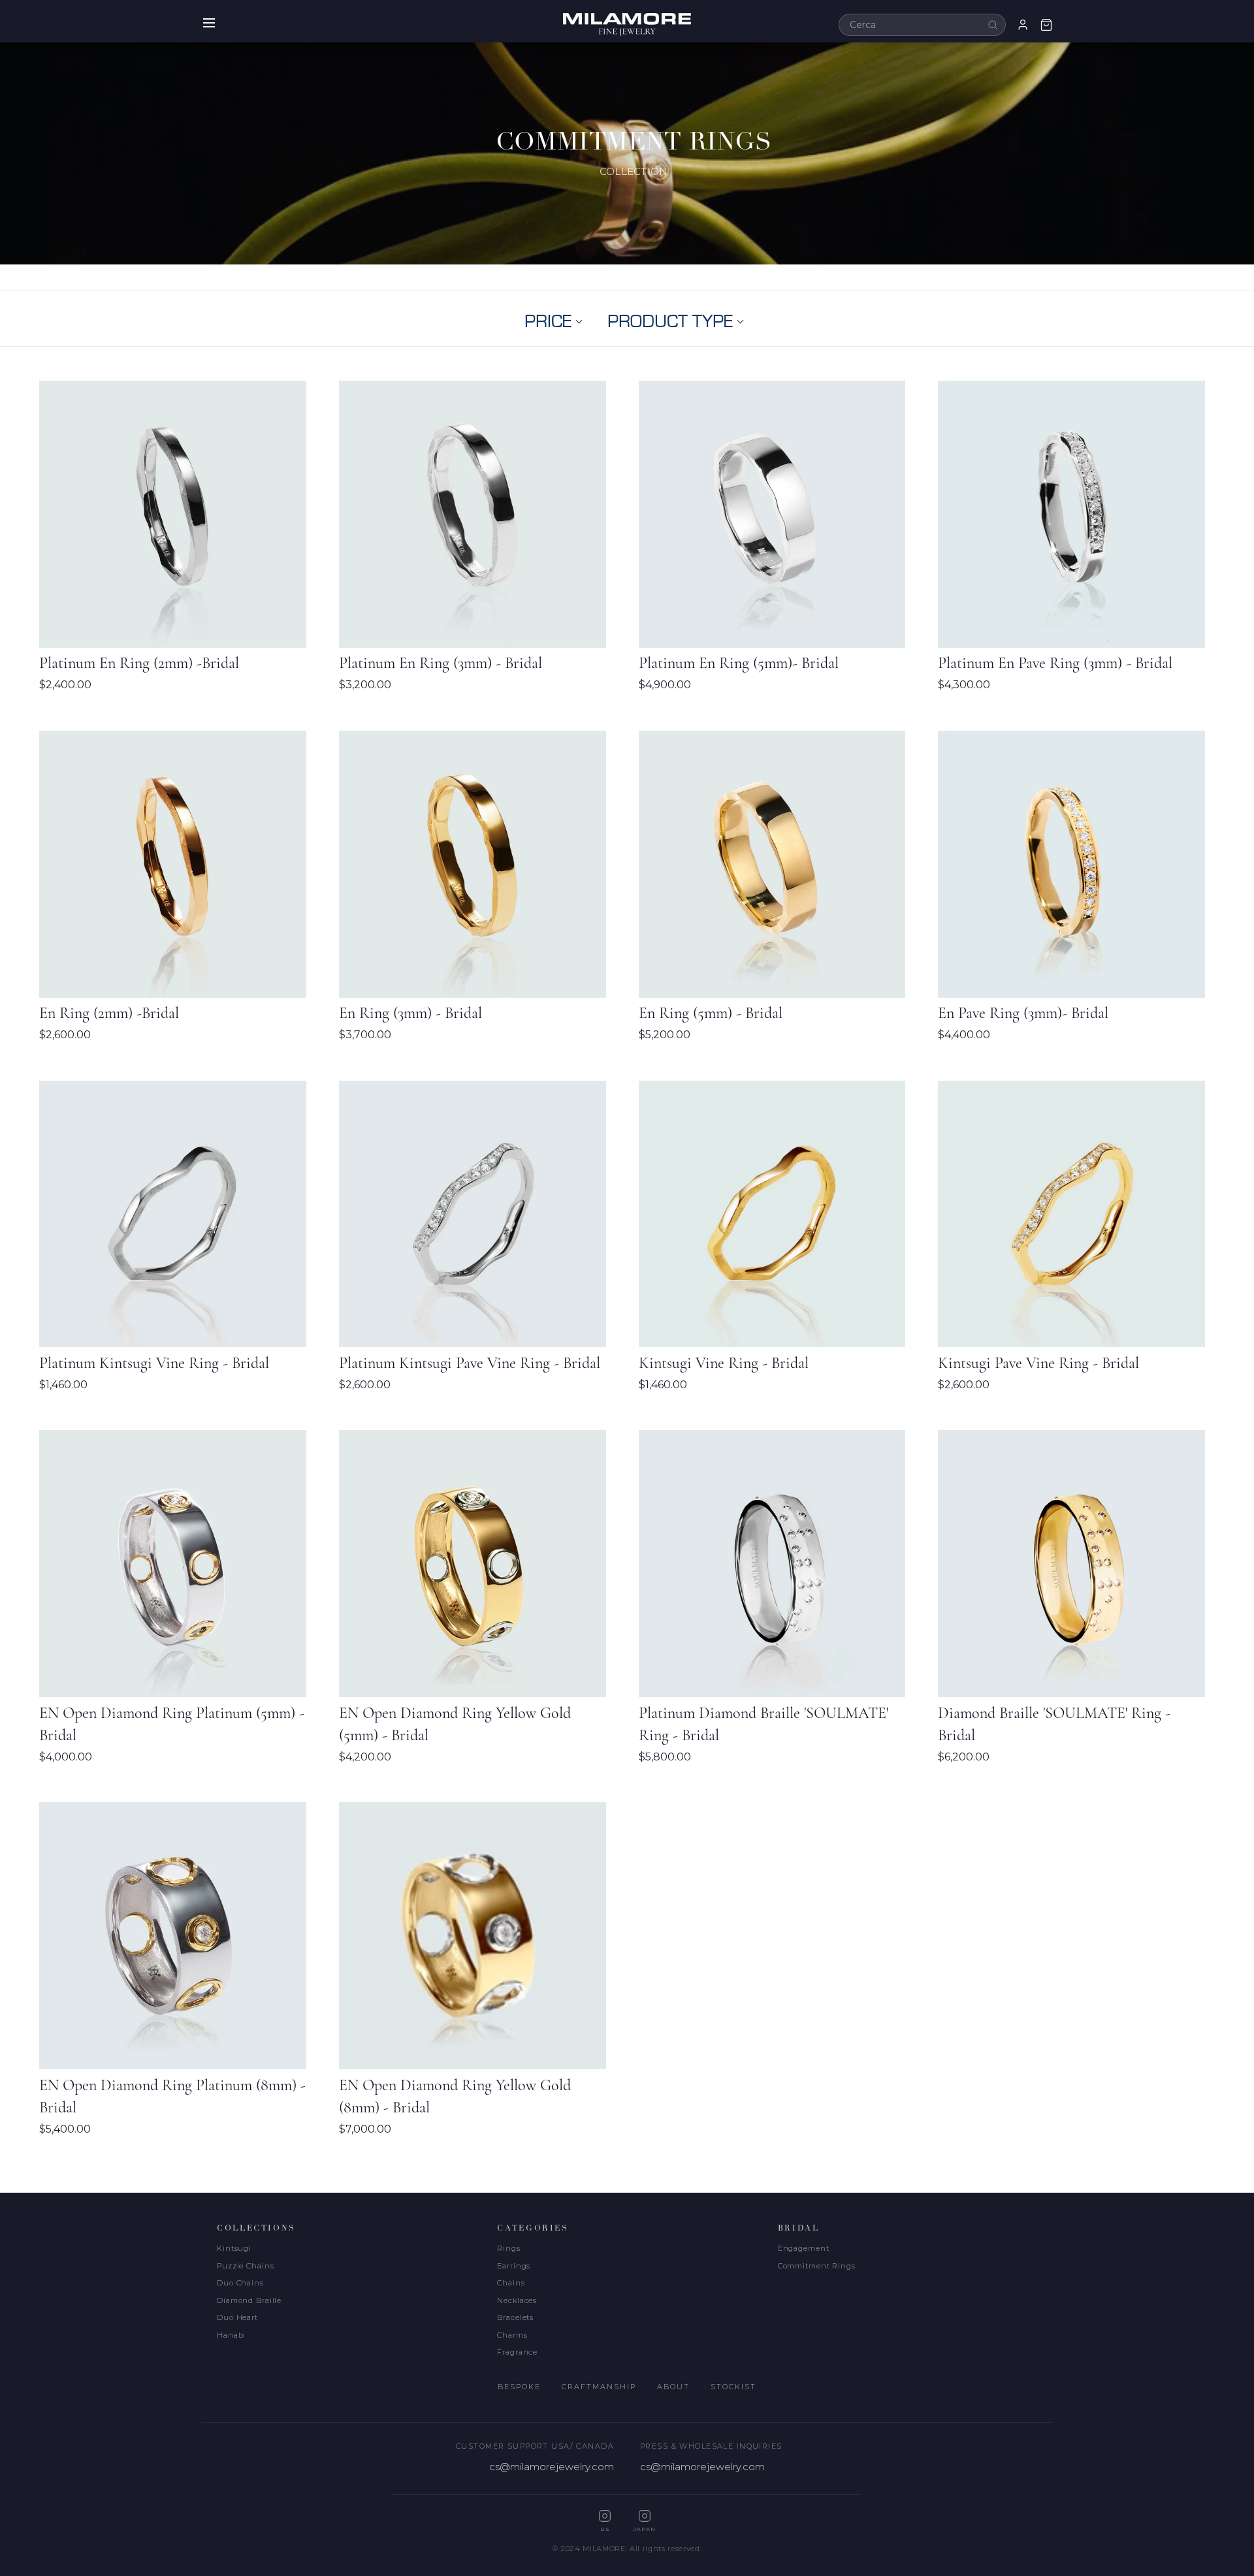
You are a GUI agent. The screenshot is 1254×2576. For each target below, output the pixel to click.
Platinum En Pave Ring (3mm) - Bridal (1055, 663)
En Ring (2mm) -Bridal (109, 1013)
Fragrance (517, 2352)
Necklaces (517, 2300)
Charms (512, 2335)
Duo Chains (240, 2283)
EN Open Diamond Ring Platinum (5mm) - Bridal (172, 1724)
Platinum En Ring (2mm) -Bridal (139, 663)
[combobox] (922, 25)
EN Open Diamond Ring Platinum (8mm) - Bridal (172, 2096)
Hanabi (231, 2335)
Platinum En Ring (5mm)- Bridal (739, 663)
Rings (508, 2248)
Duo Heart (237, 2317)
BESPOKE (519, 2387)
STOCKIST (733, 2387)
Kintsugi (234, 2248)
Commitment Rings (817, 2266)
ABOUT (673, 2387)
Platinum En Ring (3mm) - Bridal (441, 663)
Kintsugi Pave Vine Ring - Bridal (1038, 1363)
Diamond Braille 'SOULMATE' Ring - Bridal (1054, 1724)
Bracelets (515, 2317)
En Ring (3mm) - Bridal (410, 1013)
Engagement (804, 2248)
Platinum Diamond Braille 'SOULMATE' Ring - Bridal (764, 1724)
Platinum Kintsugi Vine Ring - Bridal (154, 1363)
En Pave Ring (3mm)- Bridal (1023, 1013)
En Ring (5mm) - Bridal (711, 1013)
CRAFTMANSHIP (599, 2387)
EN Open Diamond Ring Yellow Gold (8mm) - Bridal (455, 2096)
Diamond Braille (249, 2300)
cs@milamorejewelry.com (552, 2467)
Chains (511, 2283)
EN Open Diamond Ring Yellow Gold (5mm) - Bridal (455, 1724)
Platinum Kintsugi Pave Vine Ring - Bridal (470, 1363)
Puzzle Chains (245, 2266)
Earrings (514, 2266)
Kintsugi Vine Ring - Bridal (724, 1363)
